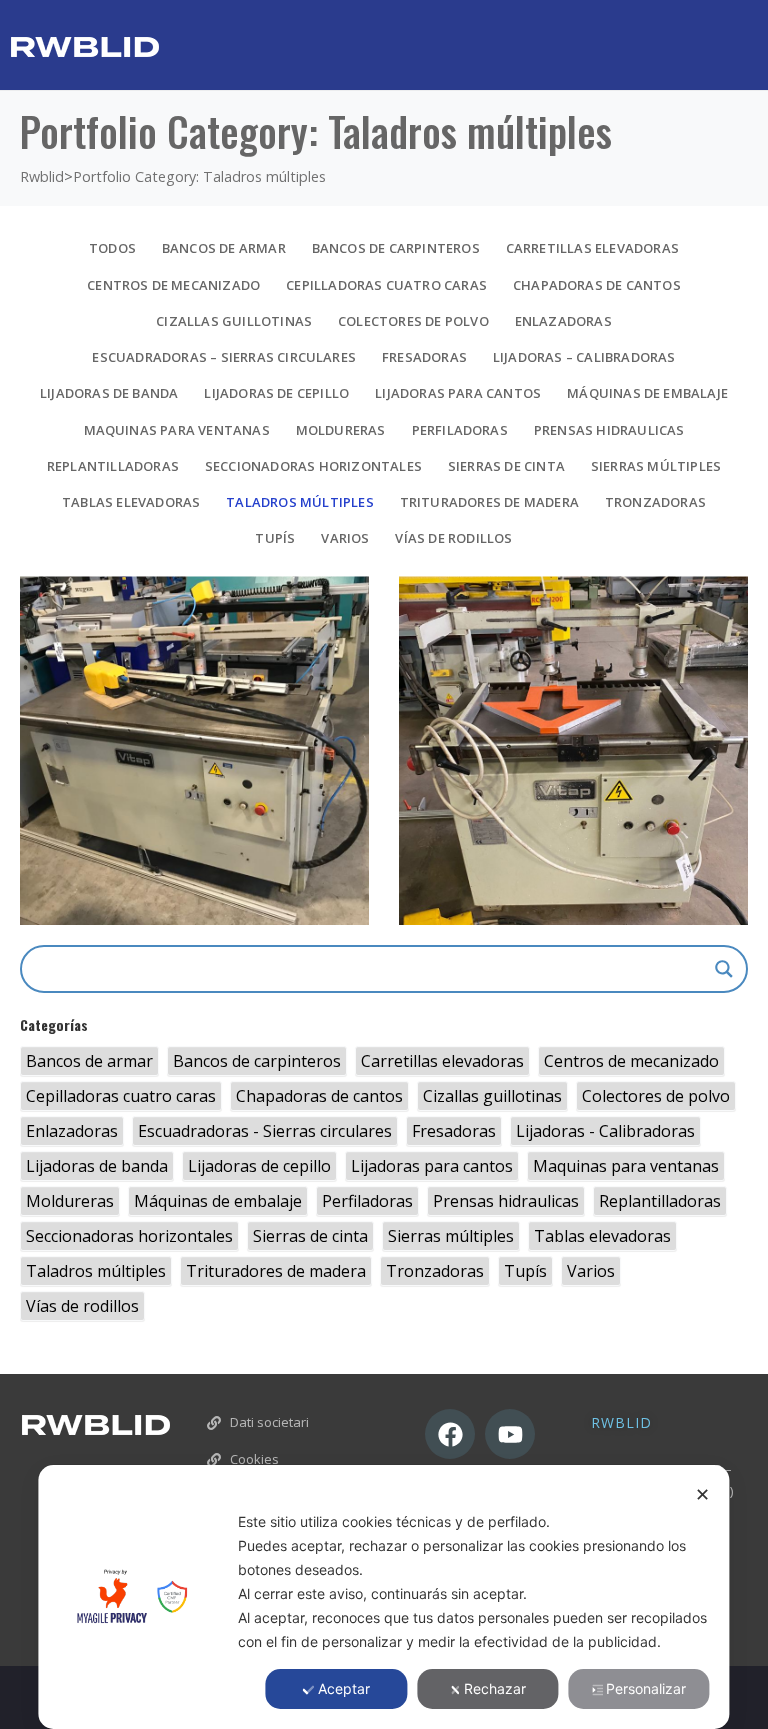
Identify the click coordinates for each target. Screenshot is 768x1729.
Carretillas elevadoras (592, 248)
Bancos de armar (224, 248)
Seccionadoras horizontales (313, 466)
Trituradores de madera (489, 502)
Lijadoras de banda (109, 393)
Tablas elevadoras (131, 502)
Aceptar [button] (344, 1688)
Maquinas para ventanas (177, 430)
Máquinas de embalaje (647, 393)
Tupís (275, 538)
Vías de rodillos (453, 538)
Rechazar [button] (495, 1688)
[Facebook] (450, 1434)
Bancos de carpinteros (396, 248)
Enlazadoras (563, 321)
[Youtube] (510, 1434)
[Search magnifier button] (724, 969)
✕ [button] (702, 1494)
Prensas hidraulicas (609, 430)
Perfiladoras (460, 430)
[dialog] (383, 1597)
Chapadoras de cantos (597, 285)
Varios (345, 538)
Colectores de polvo (413, 321)
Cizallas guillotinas (234, 321)
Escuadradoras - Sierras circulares (265, 1131)
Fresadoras (424, 357)
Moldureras (341, 430)
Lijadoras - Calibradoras (605, 1131)
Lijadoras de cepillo (276, 393)
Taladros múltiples (300, 502)
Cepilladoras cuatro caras (386, 285)
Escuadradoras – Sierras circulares (224, 357)
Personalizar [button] (646, 1688)
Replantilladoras (113, 466)
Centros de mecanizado (173, 285)
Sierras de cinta (506, 466)
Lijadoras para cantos (458, 393)
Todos (112, 248)
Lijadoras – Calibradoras (584, 357)
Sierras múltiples (656, 466)
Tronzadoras (655, 502)
